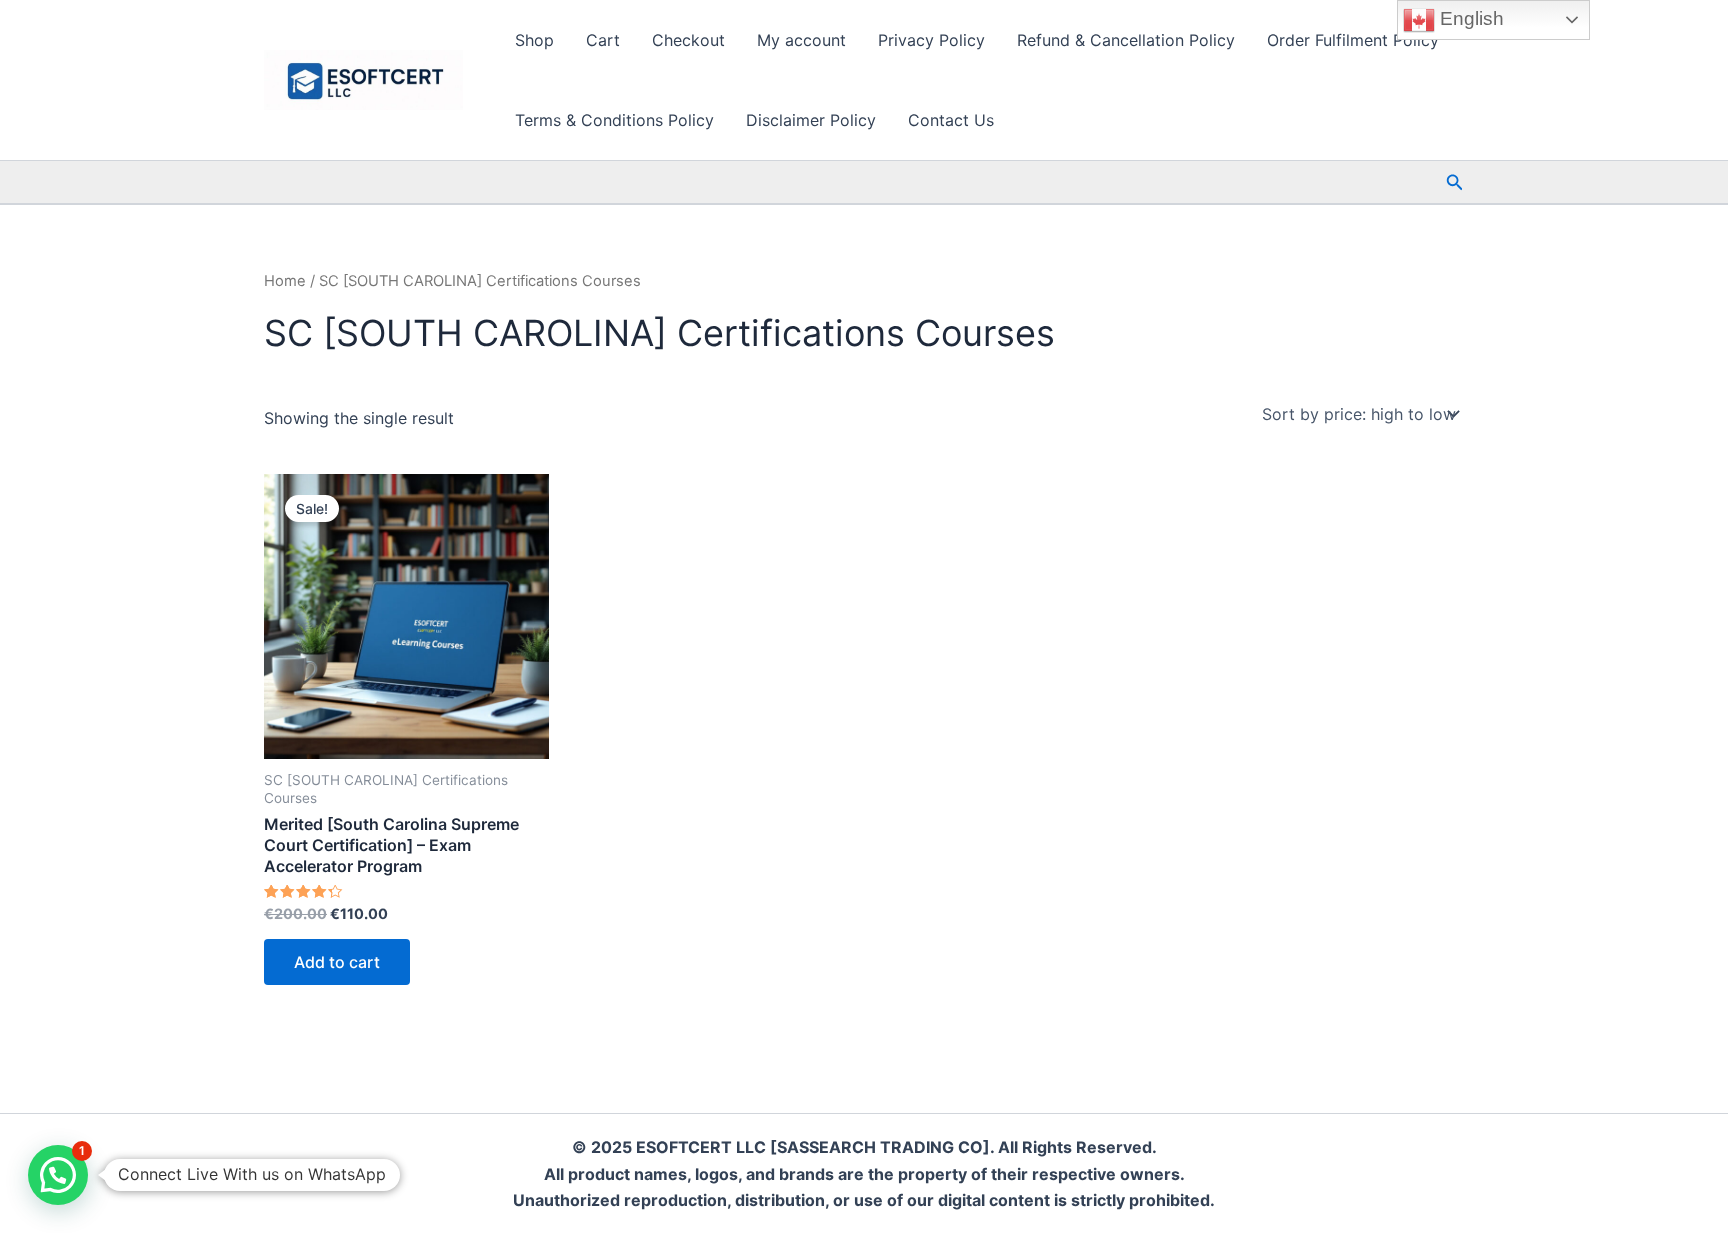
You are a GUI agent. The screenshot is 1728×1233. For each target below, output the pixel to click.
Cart (603, 40)
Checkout (688, 40)
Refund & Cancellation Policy (1126, 40)
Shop (534, 40)
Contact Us (951, 120)
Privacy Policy (931, 40)
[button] (1455, 182)
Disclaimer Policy (811, 120)
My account (801, 40)
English (1469, 18)
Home (285, 281)
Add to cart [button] (337, 962)
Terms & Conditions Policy (614, 120)
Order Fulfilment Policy (1353, 40)
